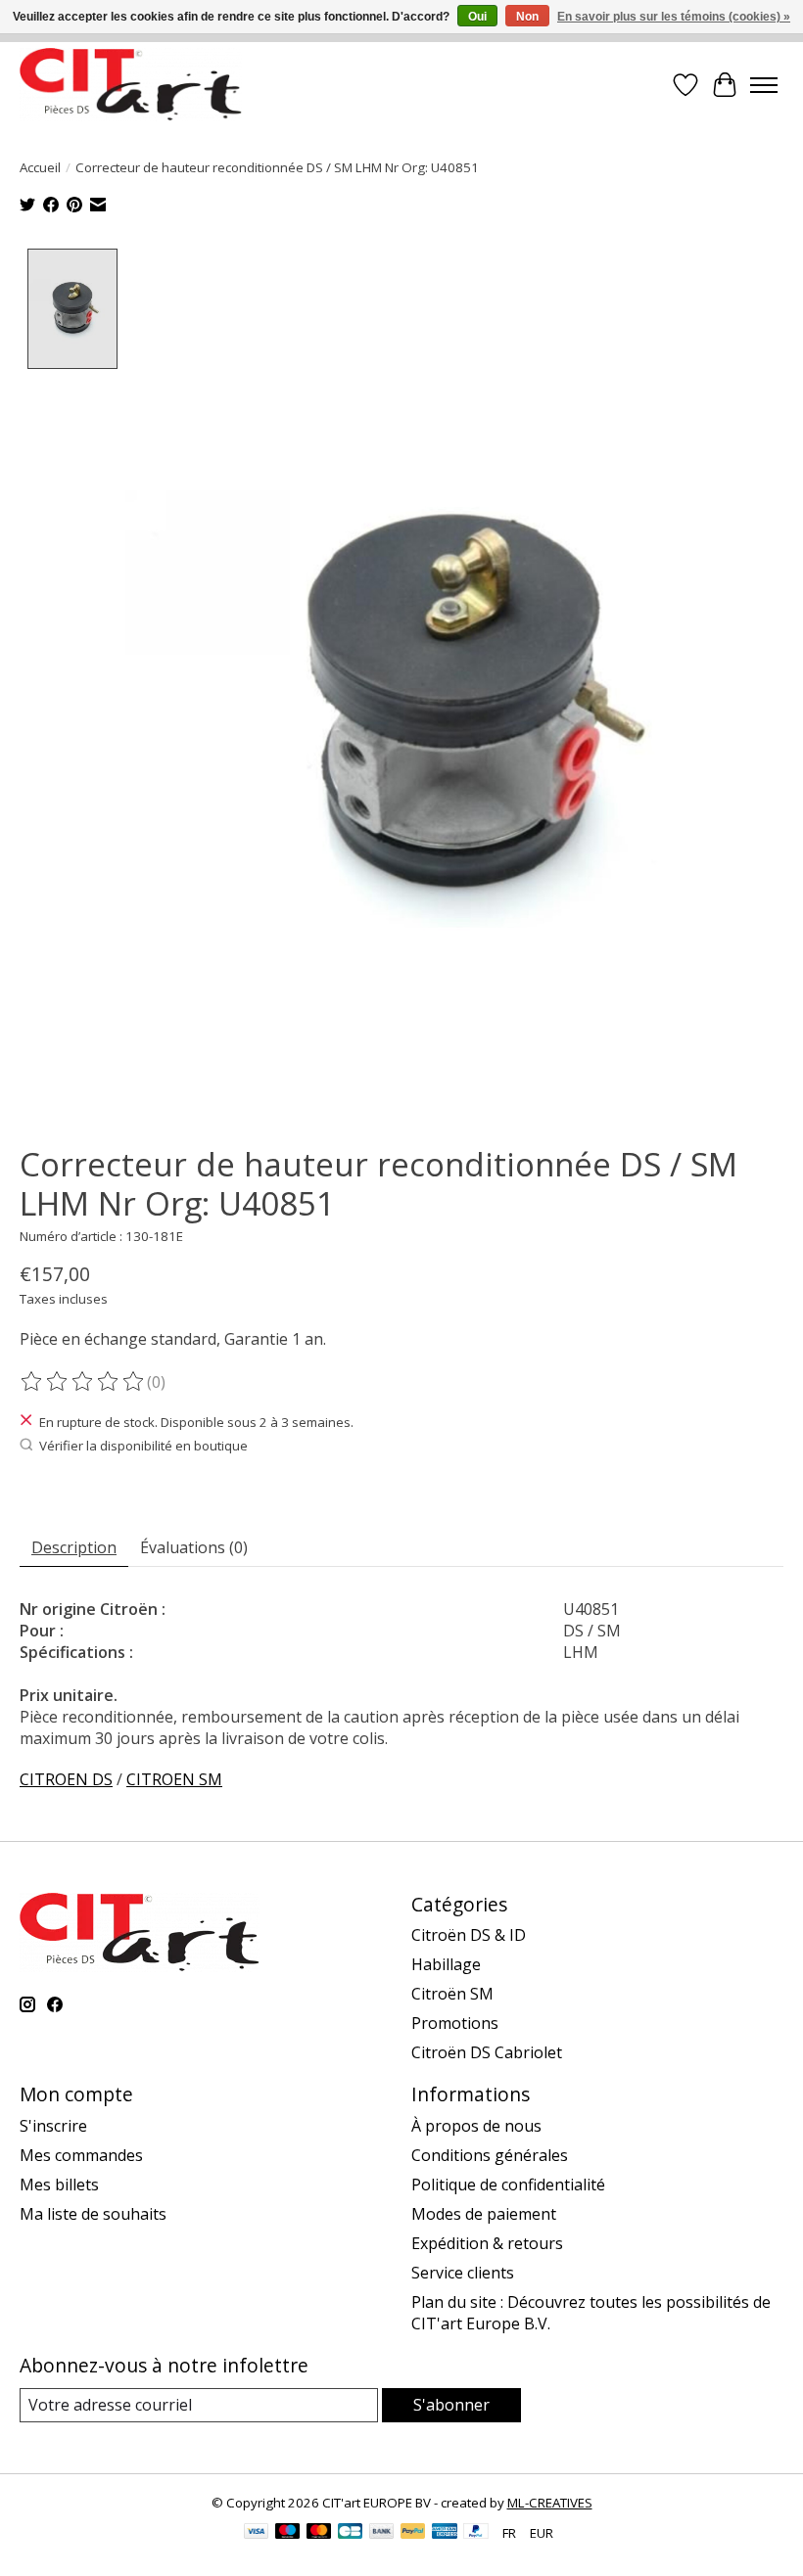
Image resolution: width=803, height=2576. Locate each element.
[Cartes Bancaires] (350, 2533)
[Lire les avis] (83, 1382)
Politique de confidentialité (508, 2185)
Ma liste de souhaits (93, 2214)
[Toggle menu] (764, 85)
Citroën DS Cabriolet (487, 2052)
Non (527, 17)
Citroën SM (452, 1994)
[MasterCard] (319, 2533)
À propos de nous (476, 2126)
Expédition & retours (487, 2243)
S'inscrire (53, 2126)
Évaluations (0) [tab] (194, 1547)
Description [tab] (74, 1547)
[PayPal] (413, 2533)
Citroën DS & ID (469, 1935)
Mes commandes (81, 2155)
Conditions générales (490, 2155)
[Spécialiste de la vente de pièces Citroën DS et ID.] (131, 85)
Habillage (446, 1964)
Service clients (463, 2273)
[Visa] (257, 2533)
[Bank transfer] (382, 2533)
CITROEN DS (66, 1779)
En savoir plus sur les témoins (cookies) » (674, 17)
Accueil (40, 167)
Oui (477, 17)
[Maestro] (288, 2533)
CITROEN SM (174, 1779)
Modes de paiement (484, 2214)
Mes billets (59, 2185)
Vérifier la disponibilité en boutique (143, 1446)
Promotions (455, 2023)
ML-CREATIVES (550, 2503)
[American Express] (445, 2533)
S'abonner (451, 2405)
